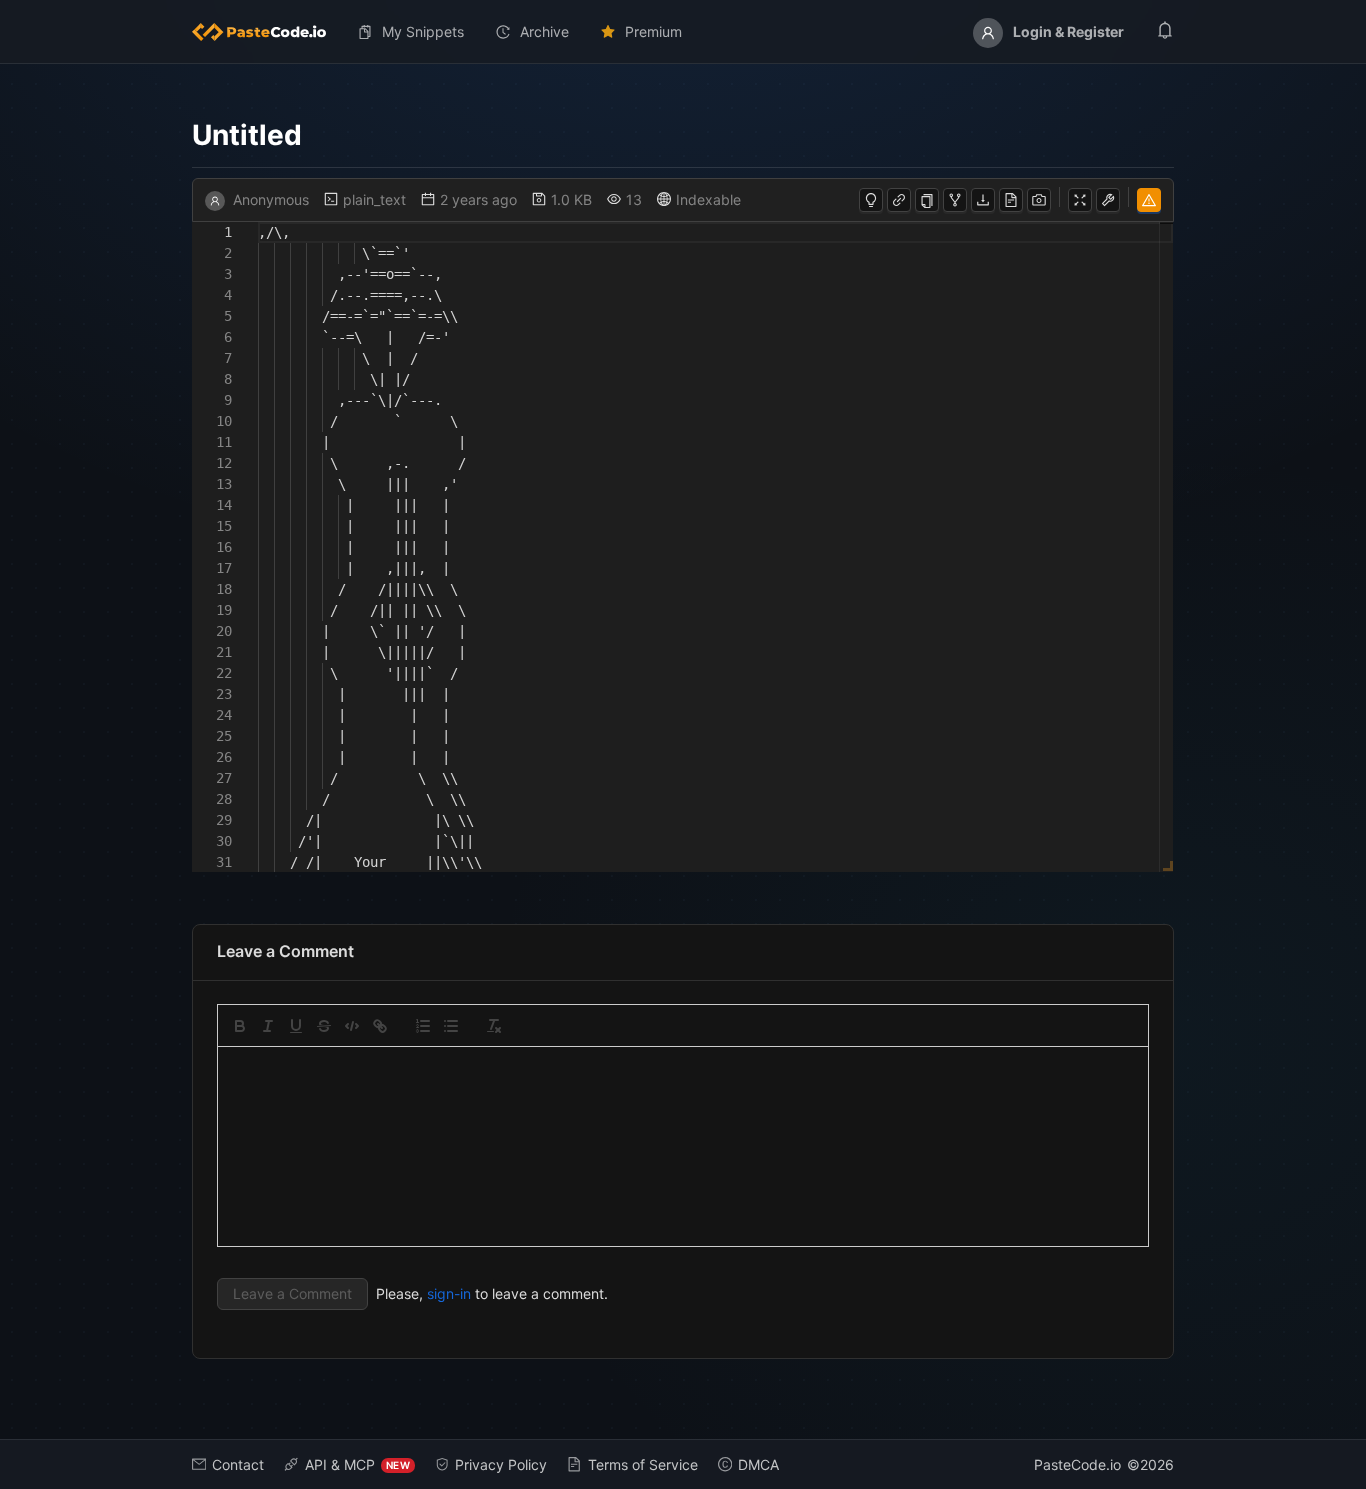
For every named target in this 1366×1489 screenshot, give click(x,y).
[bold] (240, 1026)
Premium (653, 31)
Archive (544, 31)
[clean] (494, 1026)
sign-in (449, 1293)
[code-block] (352, 1026)
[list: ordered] (423, 1026)
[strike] (324, 1026)
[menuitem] (267, 32)
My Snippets (423, 31)
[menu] (683, 32)
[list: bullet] (451, 1026)
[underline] (296, 1026)
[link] (380, 1026)
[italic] (268, 1026)
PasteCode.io (1077, 1464)
